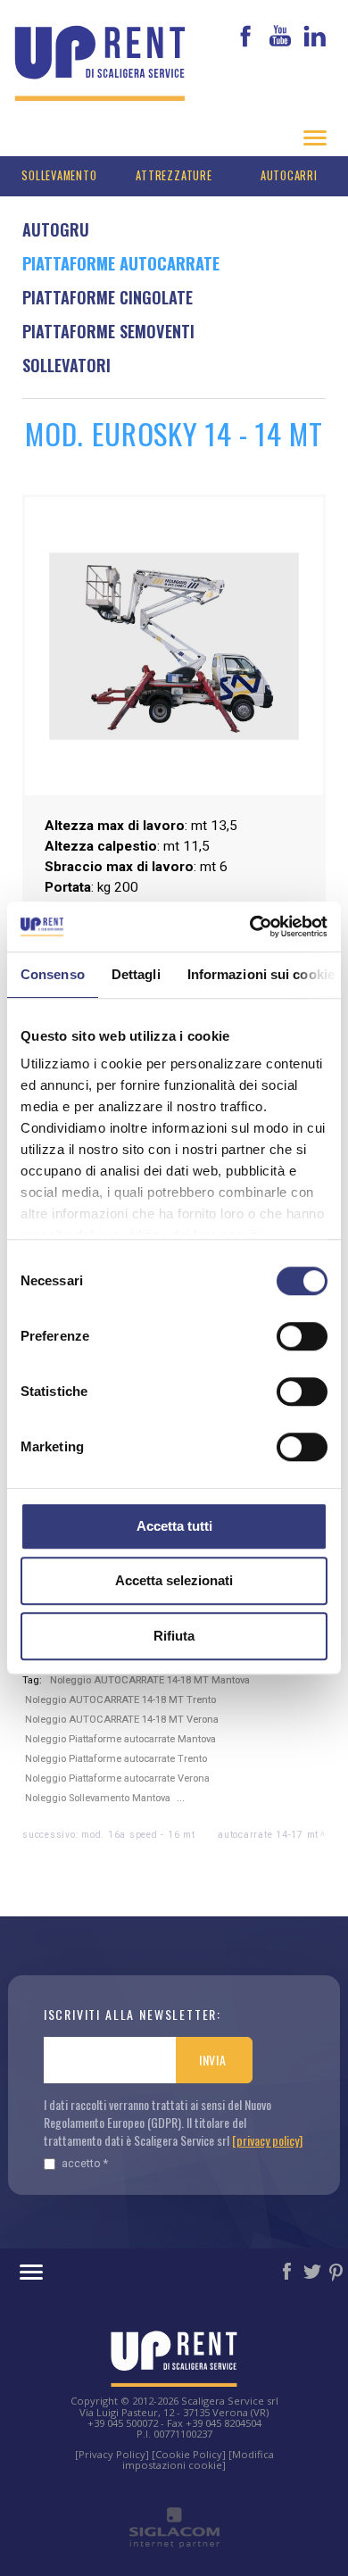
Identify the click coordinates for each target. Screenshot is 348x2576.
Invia (213, 2060)
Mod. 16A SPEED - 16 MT (138, 1835)
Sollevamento (59, 175)
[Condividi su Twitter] (313, 2271)
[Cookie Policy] (189, 2454)
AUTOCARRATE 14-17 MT (268, 1835)
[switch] (302, 1336)
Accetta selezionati (174, 1580)
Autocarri (289, 175)
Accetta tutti (174, 1526)
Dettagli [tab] (136, 974)
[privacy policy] (267, 2140)
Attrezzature (174, 175)
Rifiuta (174, 1636)
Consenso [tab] (53, 974)
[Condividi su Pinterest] (337, 2271)
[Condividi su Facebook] (288, 2271)
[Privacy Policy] (112, 2454)
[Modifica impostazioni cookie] (198, 2460)
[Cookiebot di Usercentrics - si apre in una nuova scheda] (250, 927)
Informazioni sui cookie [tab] (261, 974)
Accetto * (85, 2163)
